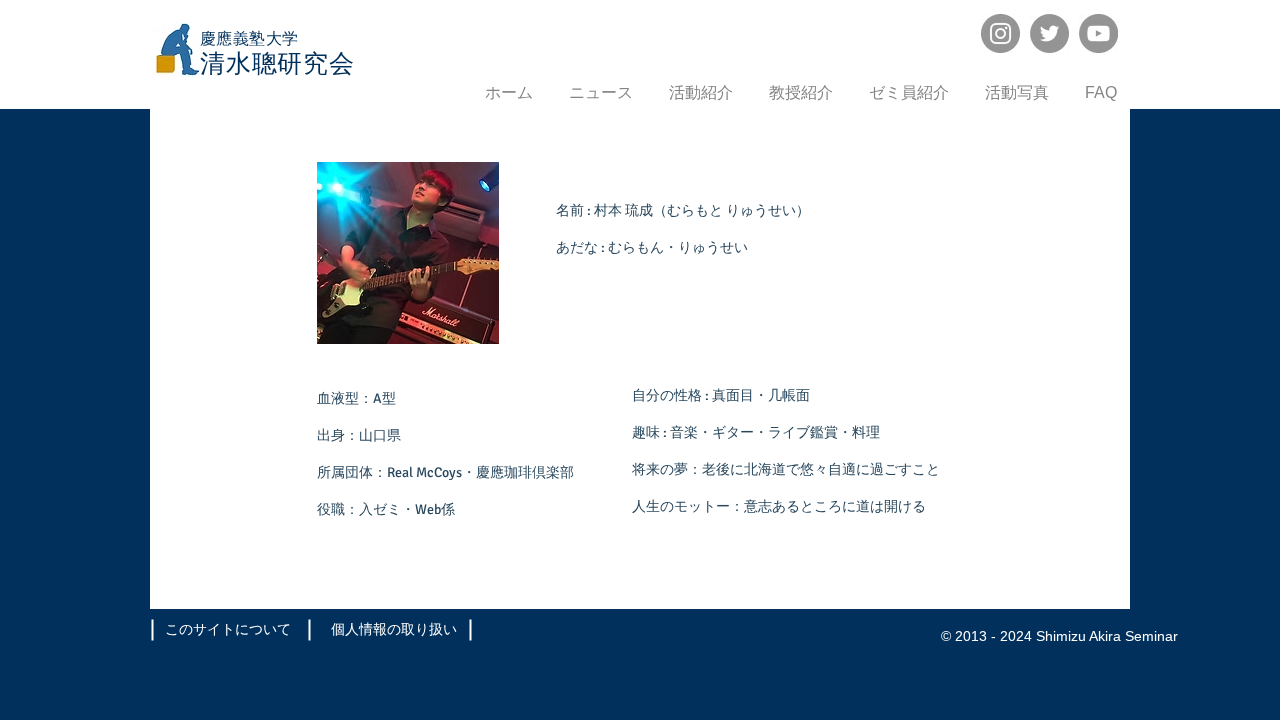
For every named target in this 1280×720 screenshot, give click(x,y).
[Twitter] (1049, 33)
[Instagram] (1000, 33)
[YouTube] (1098, 33)
